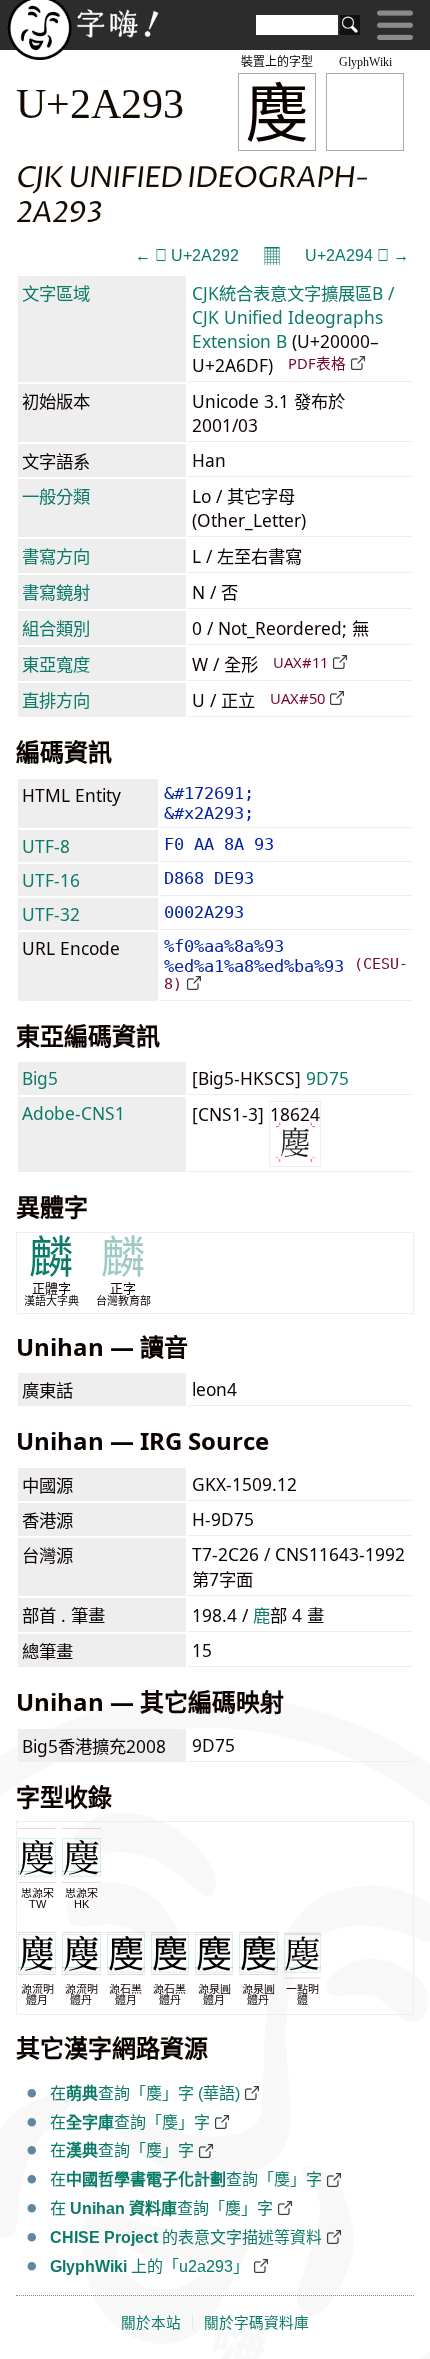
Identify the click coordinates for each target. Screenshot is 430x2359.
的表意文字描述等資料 (186, 2237)
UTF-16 (51, 880)
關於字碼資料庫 (256, 2323)
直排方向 (56, 700)
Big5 (40, 1078)
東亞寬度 (56, 664)
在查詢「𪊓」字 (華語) (145, 2093)
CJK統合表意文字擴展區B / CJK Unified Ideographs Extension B (293, 317)
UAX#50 (297, 698)
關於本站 (151, 2323)
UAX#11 (300, 662)
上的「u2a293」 (149, 2266)
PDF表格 (317, 363)
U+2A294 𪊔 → (357, 255)
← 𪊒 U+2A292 (187, 255)
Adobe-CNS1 (73, 1113)
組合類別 (56, 628)
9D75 (327, 1078)
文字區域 (56, 293)
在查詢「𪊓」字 (130, 2122)
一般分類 (56, 496)
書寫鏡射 (56, 592)
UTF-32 (51, 914)
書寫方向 (56, 556)
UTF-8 (46, 846)
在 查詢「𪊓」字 (161, 2208)
